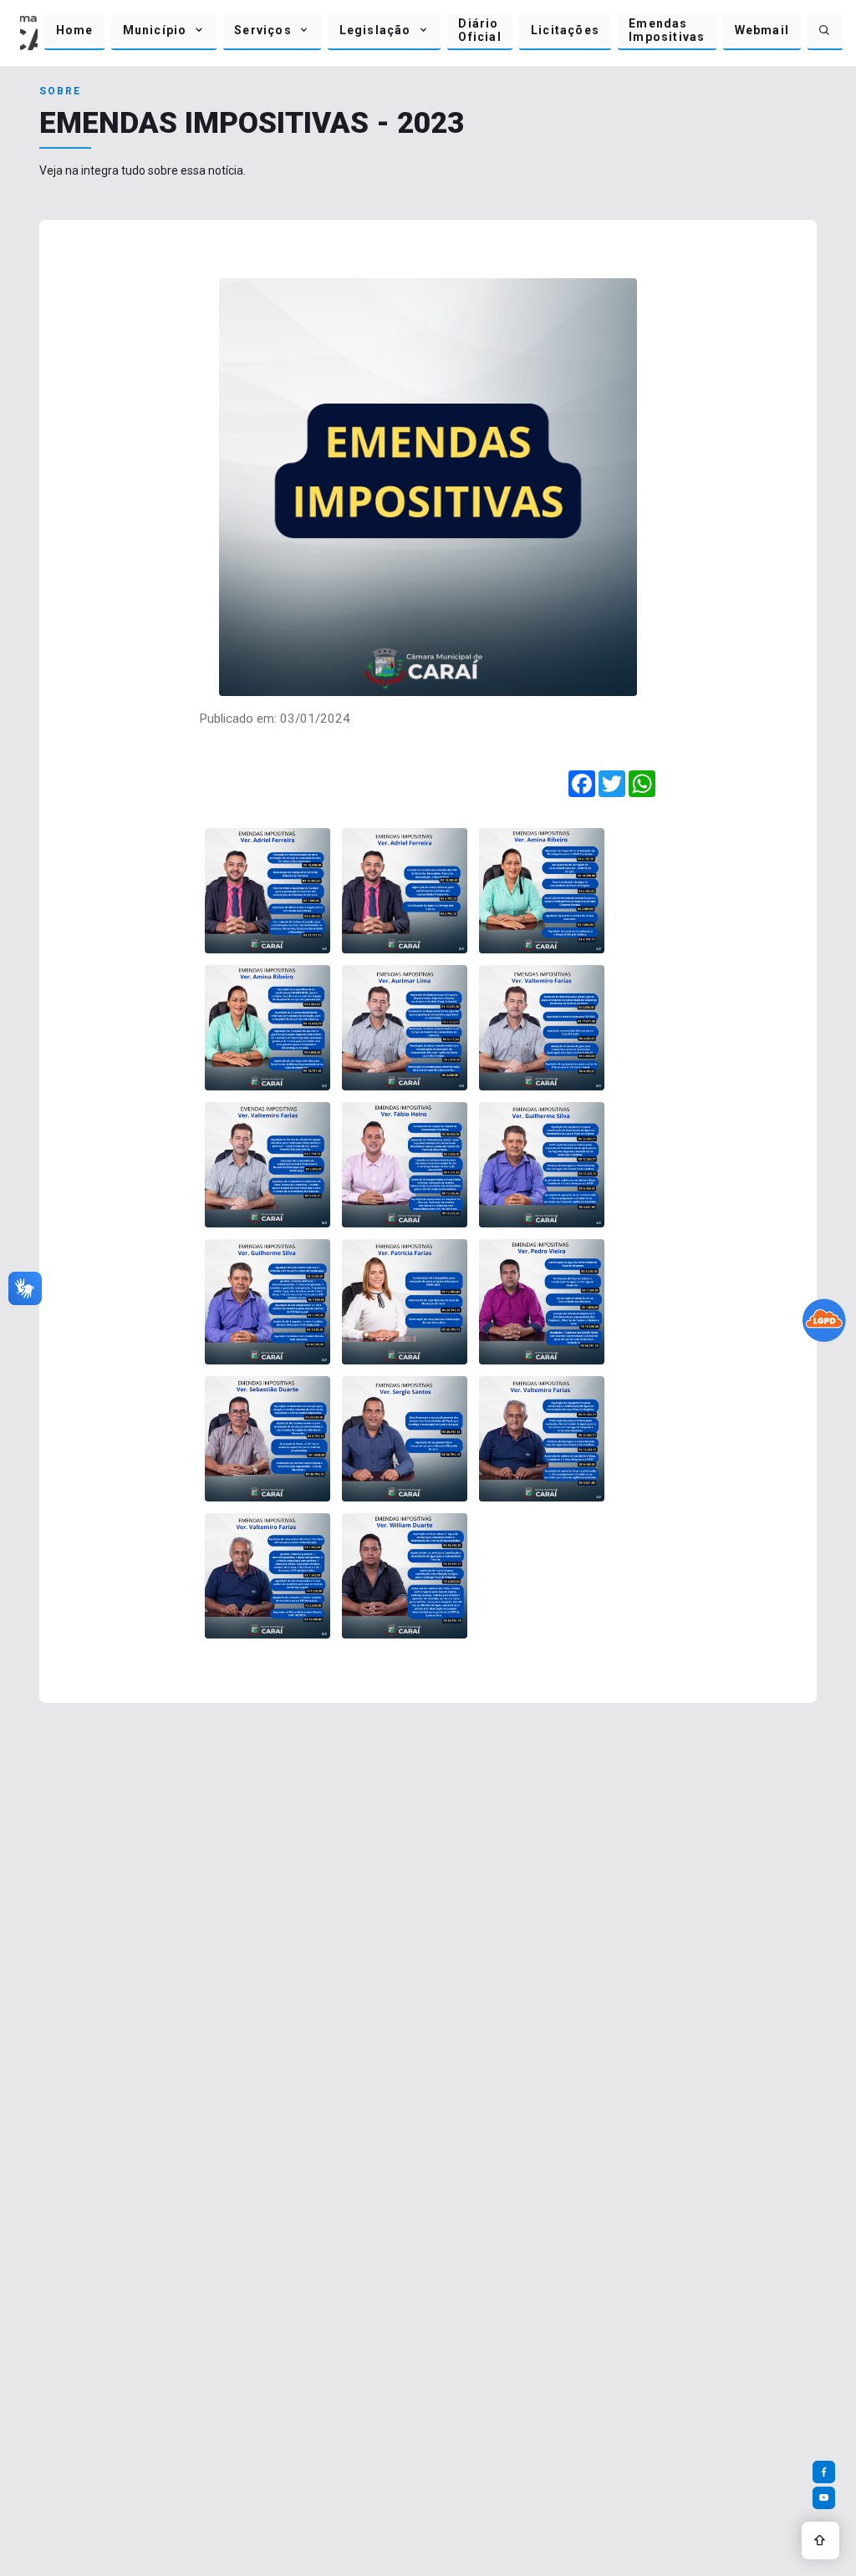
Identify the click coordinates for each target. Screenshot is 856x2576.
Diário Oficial (479, 30)
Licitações (565, 30)
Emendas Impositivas (667, 30)
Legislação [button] (375, 30)
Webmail (762, 30)
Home (75, 30)
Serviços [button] (263, 30)
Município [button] (155, 30)
